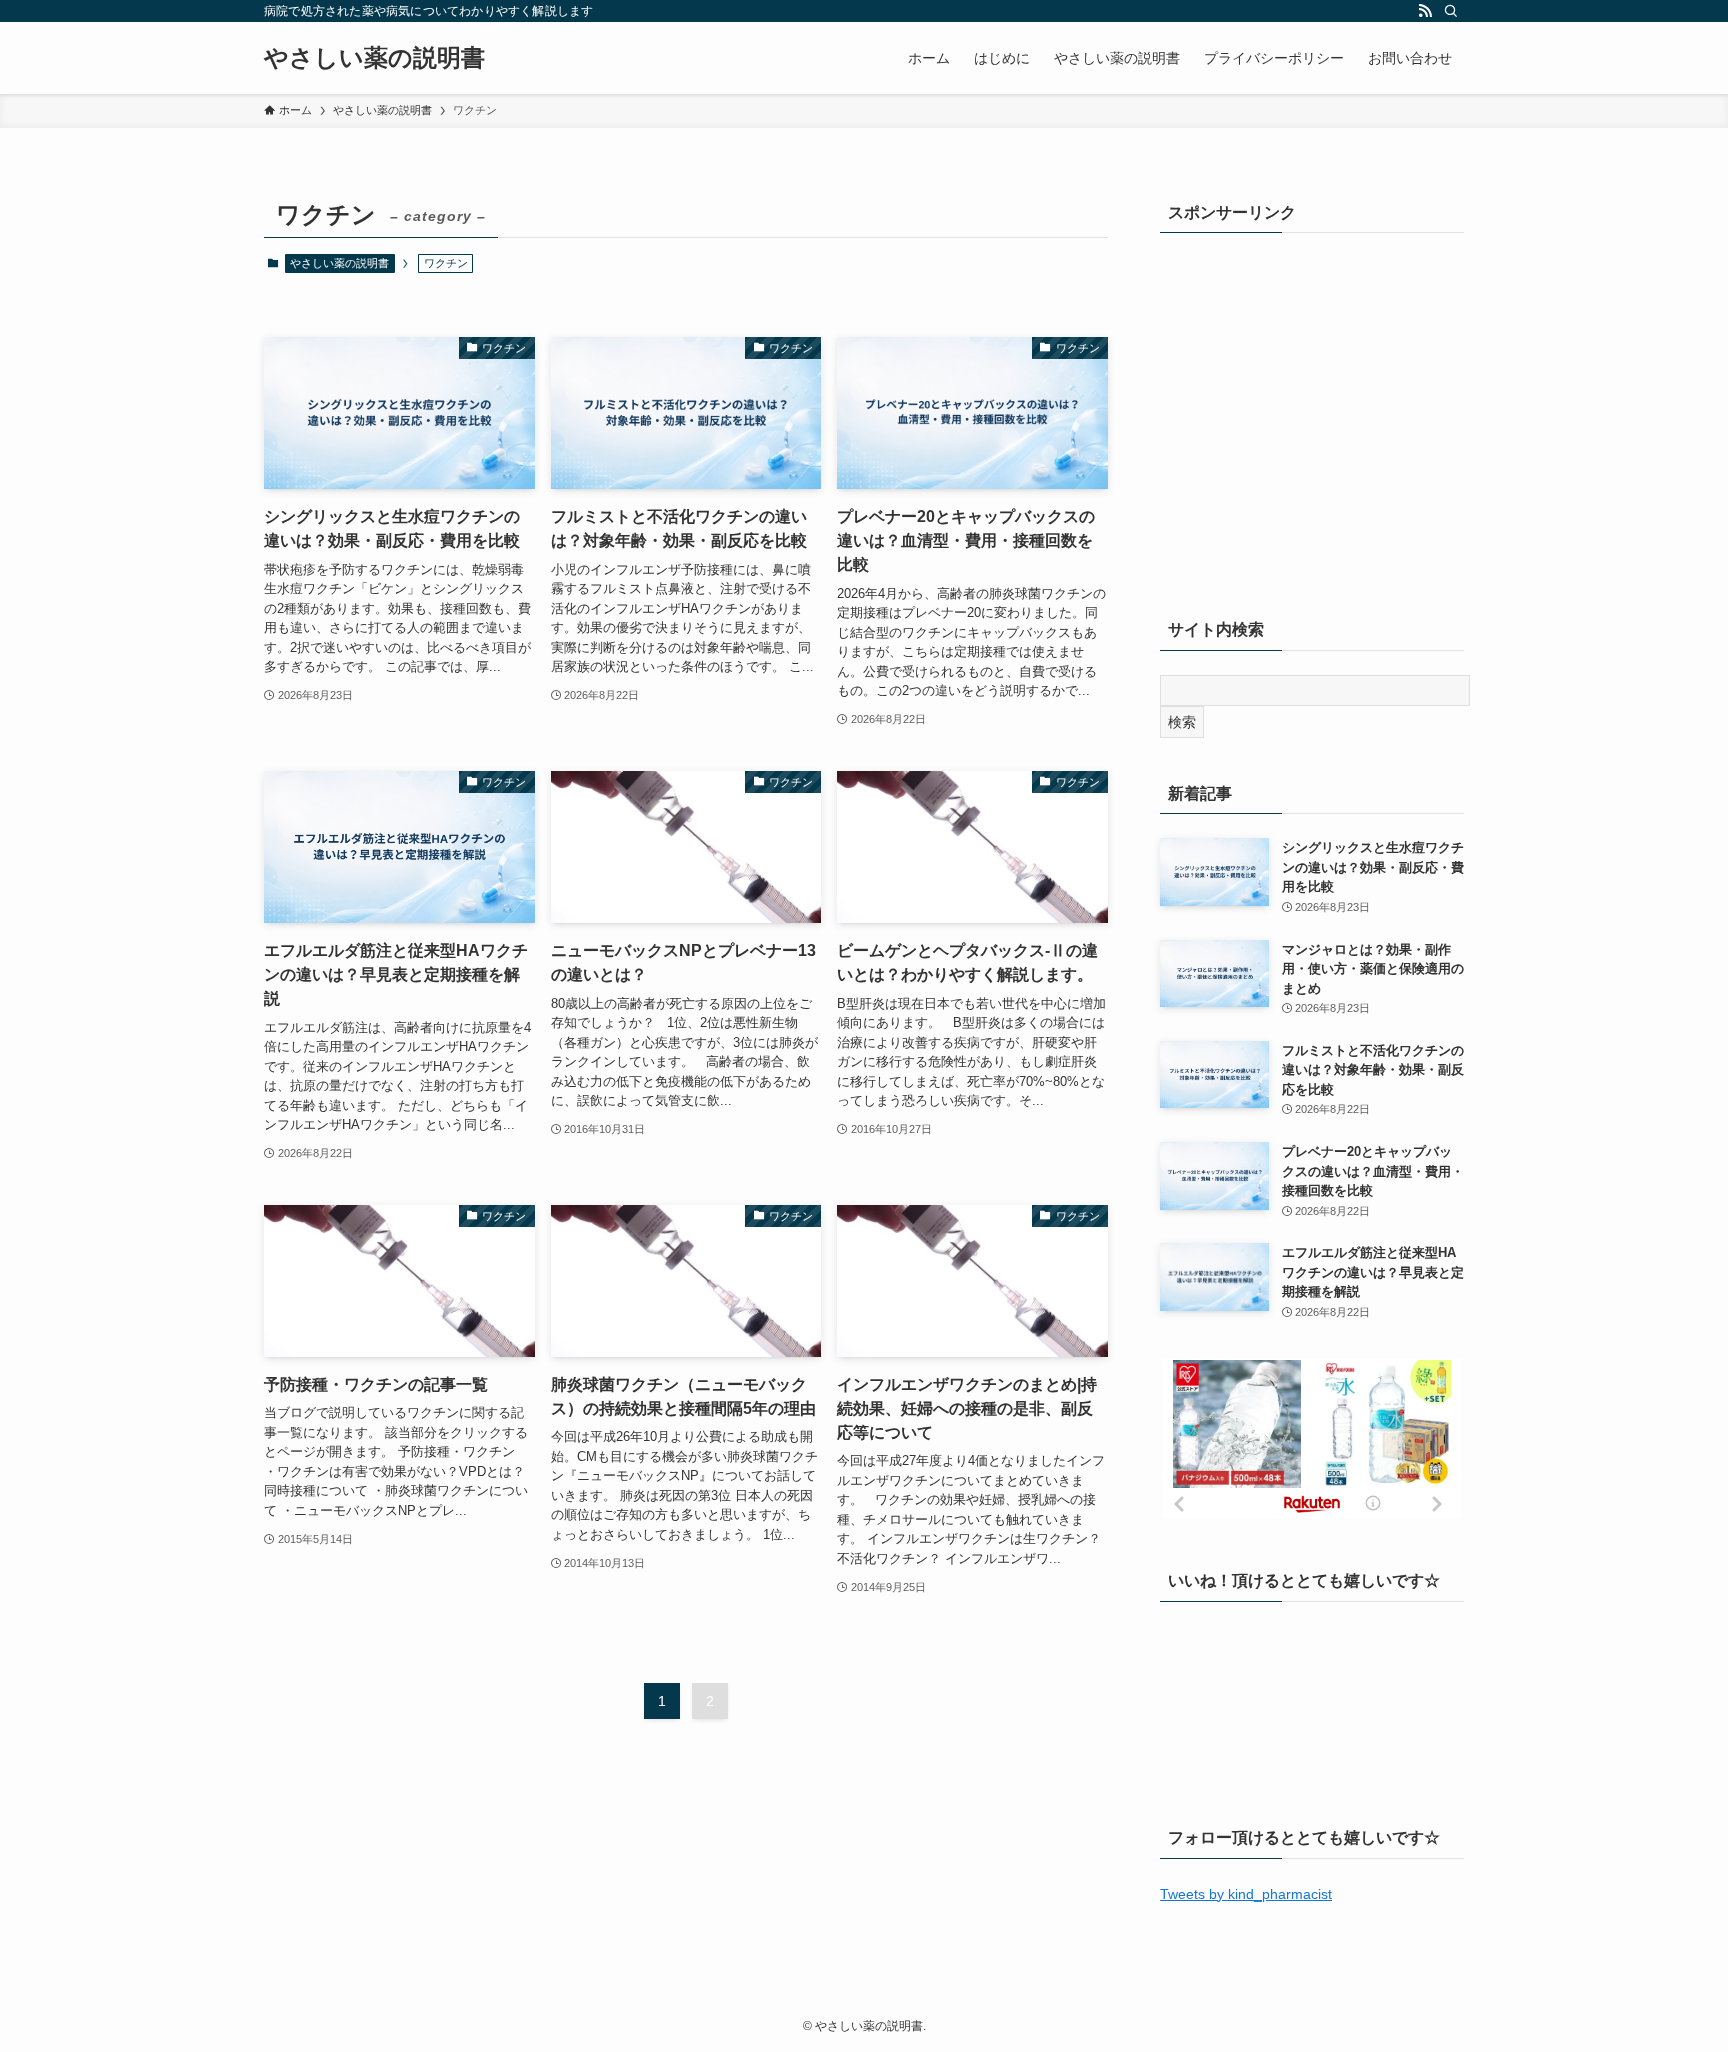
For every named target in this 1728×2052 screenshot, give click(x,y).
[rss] (1425, 11)
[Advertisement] (1312, 427)
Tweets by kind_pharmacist (1246, 1894)
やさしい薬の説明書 (374, 58)
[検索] (1451, 11)
